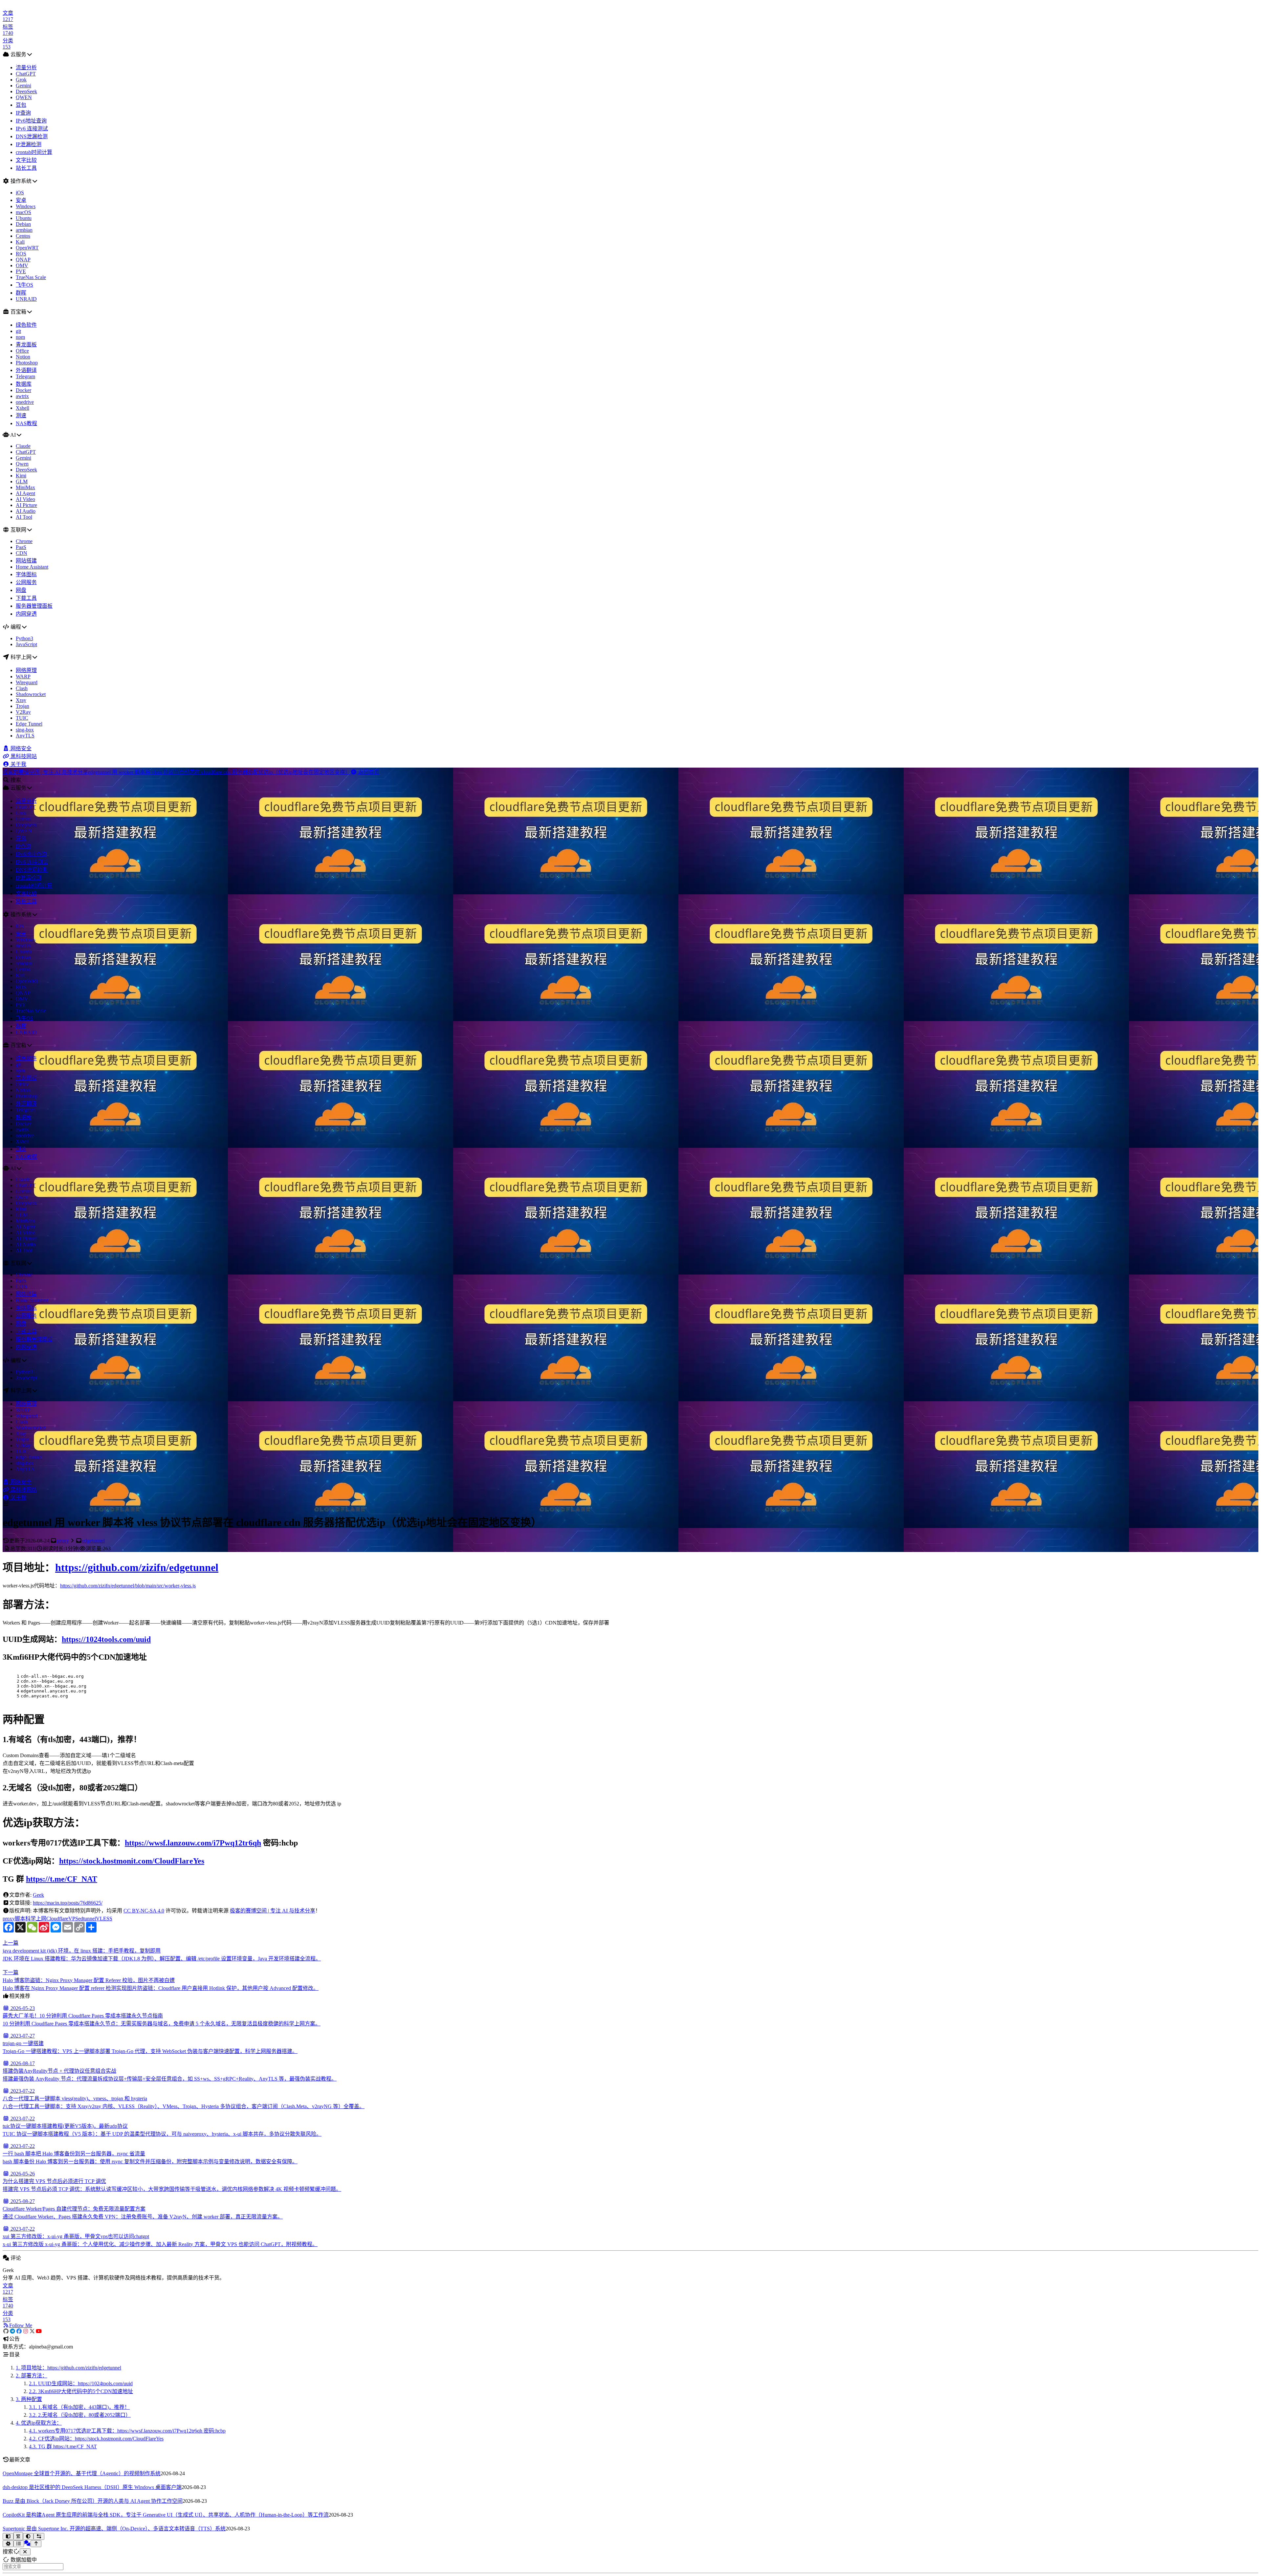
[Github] (6, 2331)
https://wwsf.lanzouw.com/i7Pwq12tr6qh (193, 1843)
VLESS (104, 1919)
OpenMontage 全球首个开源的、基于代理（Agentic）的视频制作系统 (82, 2473)
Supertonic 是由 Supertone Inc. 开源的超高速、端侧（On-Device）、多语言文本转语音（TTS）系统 (114, 2529)
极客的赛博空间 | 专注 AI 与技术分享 (273, 1911)
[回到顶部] (36, 2544)
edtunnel (87, 1919)
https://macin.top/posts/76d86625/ (68, 1903)
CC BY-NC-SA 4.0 (144, 1911)
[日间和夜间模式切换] (28, 2536)
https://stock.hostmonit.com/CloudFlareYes (132, 1861)
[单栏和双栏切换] (39, 2536)
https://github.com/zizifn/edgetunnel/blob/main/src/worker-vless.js (128, 1586)
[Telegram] (12, 2331)
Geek (38, 1895)
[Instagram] (26, 2331)
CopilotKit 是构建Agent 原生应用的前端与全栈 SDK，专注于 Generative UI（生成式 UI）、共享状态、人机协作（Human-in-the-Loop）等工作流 (166, 2515)
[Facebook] (19, 2331)
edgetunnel (93, 1541)
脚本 (20, 1919)
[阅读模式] (8, 2536)
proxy (63, 1541)
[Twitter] (32, 2331)
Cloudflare (57, 1919)
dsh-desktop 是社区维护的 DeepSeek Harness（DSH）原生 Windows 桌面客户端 (92, 2487)
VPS (73, 1919)
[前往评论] (27, 2543)
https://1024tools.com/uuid (106, 1639)
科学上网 (36, 1919)
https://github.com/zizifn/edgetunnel (137, 1567)
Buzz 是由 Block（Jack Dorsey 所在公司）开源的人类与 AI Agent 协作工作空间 (93, 2501)
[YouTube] (39, 2331)
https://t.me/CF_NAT (62, 1879)
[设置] (8, 2544)
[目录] (19, 2544)
